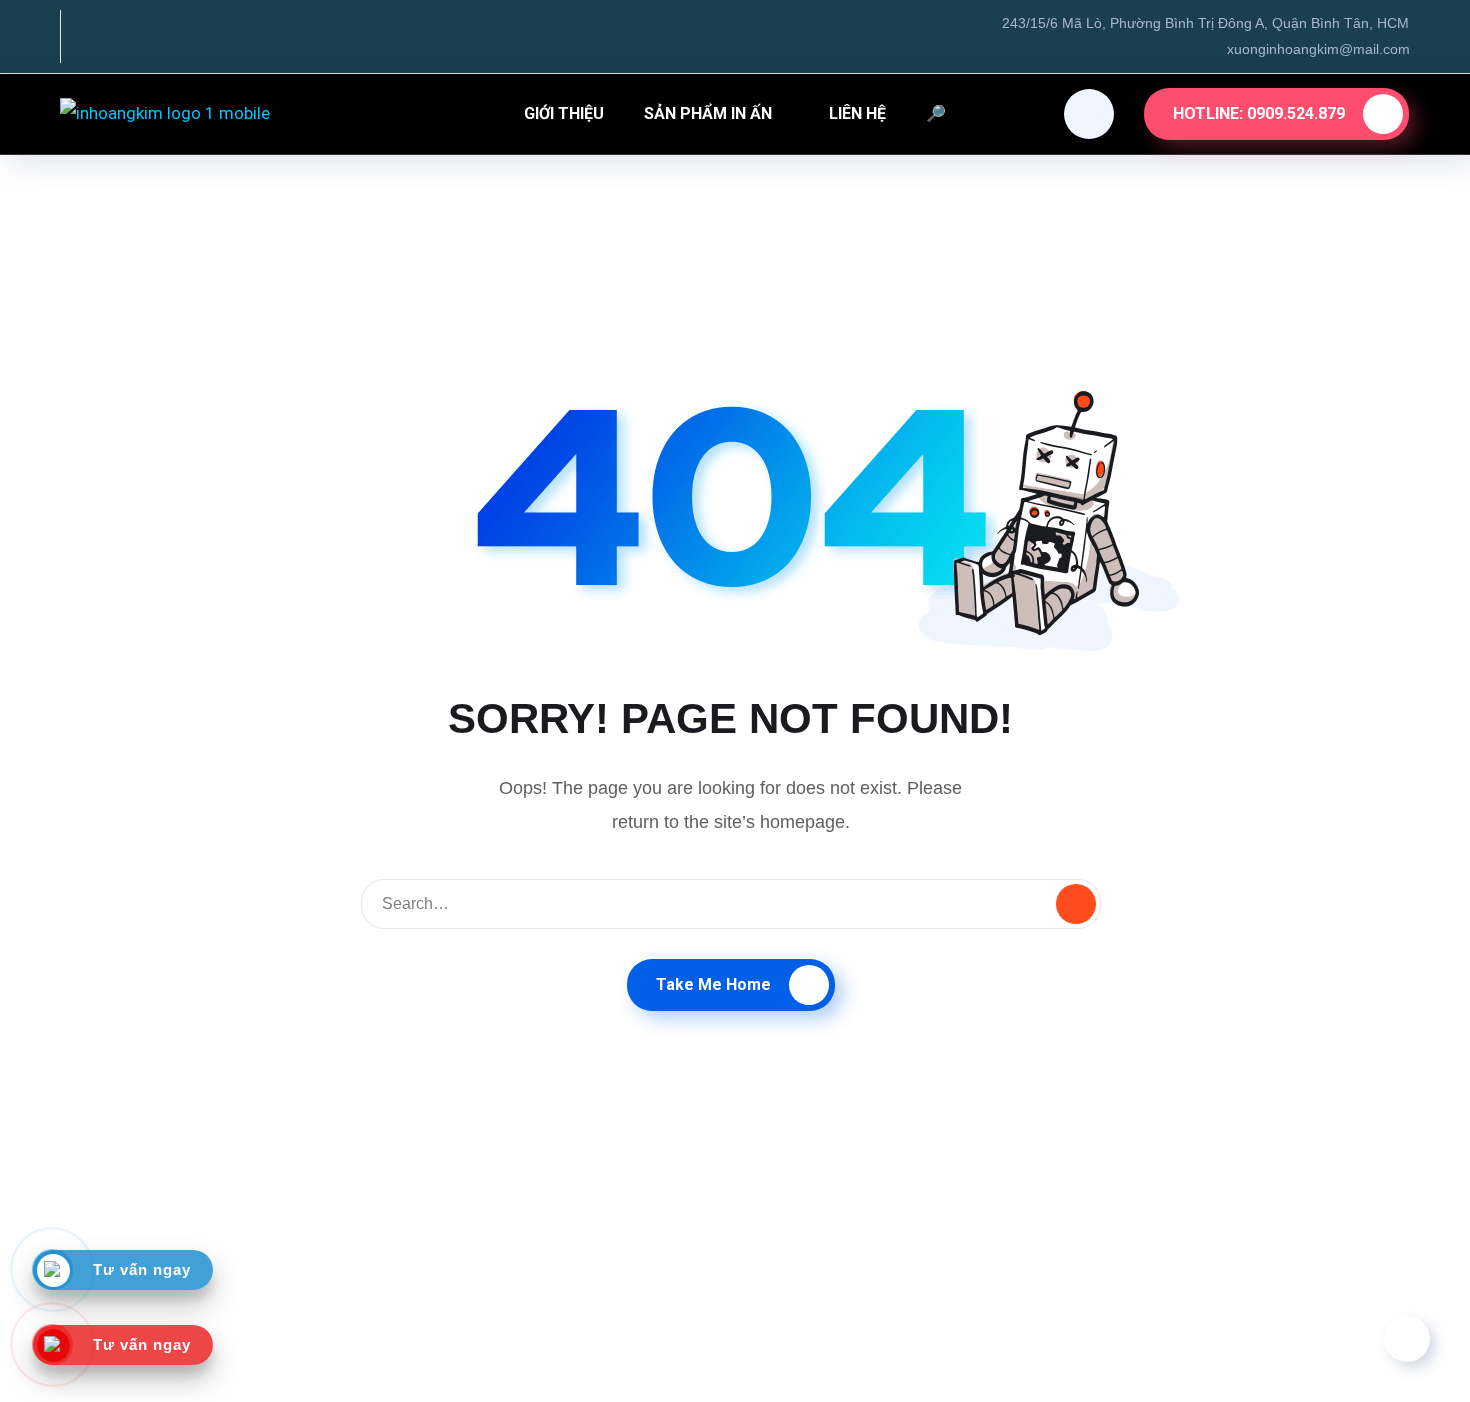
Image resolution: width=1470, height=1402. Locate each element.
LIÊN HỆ (857, 113)
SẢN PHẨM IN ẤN (708, 113)
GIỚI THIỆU (564, 113)
